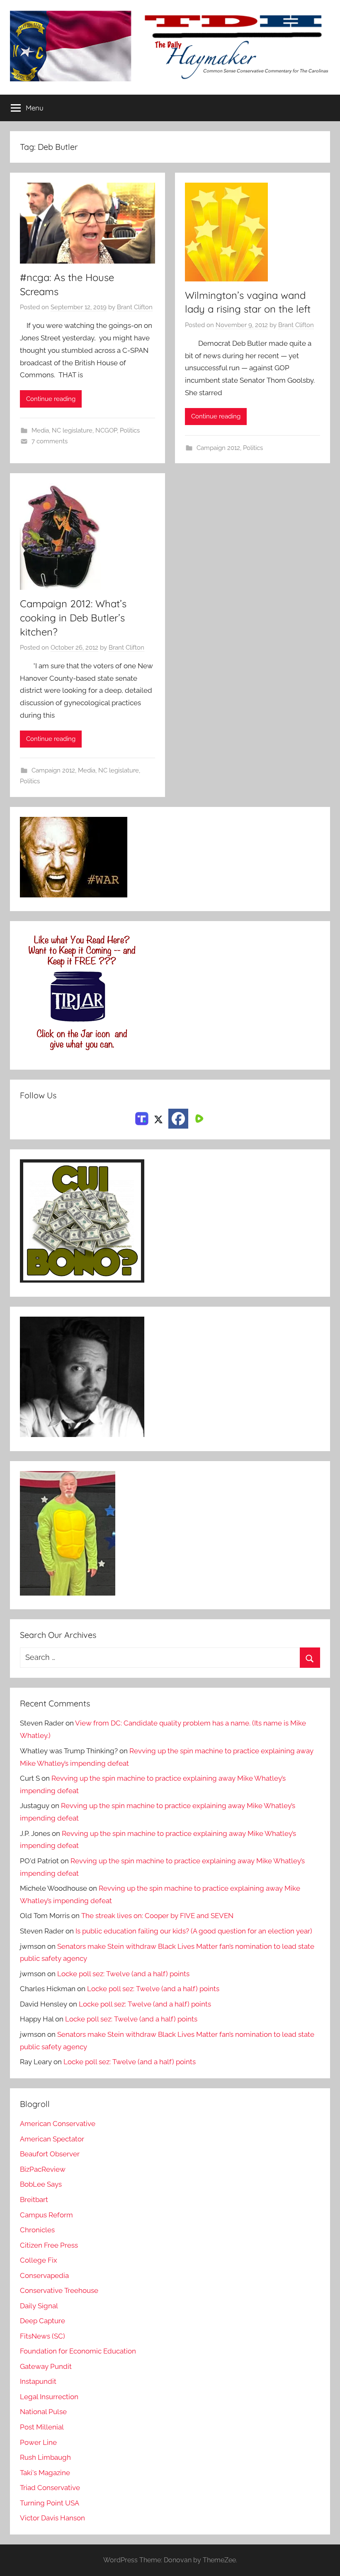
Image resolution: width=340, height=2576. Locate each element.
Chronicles (37, 2230)
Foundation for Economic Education (78, 2351)
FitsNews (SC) (42, 2336)
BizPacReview (43, 2169)
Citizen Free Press (49, 2245)
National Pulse (43, 2412)
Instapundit (38, 2381)
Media (40, 430)
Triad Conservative (50, 2488)
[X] (158, 1118)
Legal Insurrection (49, 2397)
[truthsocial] (142, 1118)
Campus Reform (46, 2215)
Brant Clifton (135, 307)
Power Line (38, 2442)
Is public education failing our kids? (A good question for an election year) (194, 1931)
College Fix (39, 2260)
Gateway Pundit (46, 2366)
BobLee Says (41, 2184)
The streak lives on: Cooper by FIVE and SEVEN (157, 1916)
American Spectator (52, 2139)
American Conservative (58, 2124)
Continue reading (51, 399)
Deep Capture (42, 2321)
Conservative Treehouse (59, 2290)
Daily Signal (39, 2306)
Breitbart (34, 2200)
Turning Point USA (50, 2503)
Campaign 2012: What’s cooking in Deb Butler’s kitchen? (73, 617)
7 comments (50, 441)
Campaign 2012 (218, 448)
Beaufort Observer (50, 2154)
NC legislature (72, 430)
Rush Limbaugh (45, 2457)
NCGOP (106, 430)
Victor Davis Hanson (52, 2518)
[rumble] (198, 1118)
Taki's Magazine (45, 2473)
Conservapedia (44, 2275)
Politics (130, 430)
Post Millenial (42, 2427)
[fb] (178, 1119)
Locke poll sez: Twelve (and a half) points (123, 1974)
